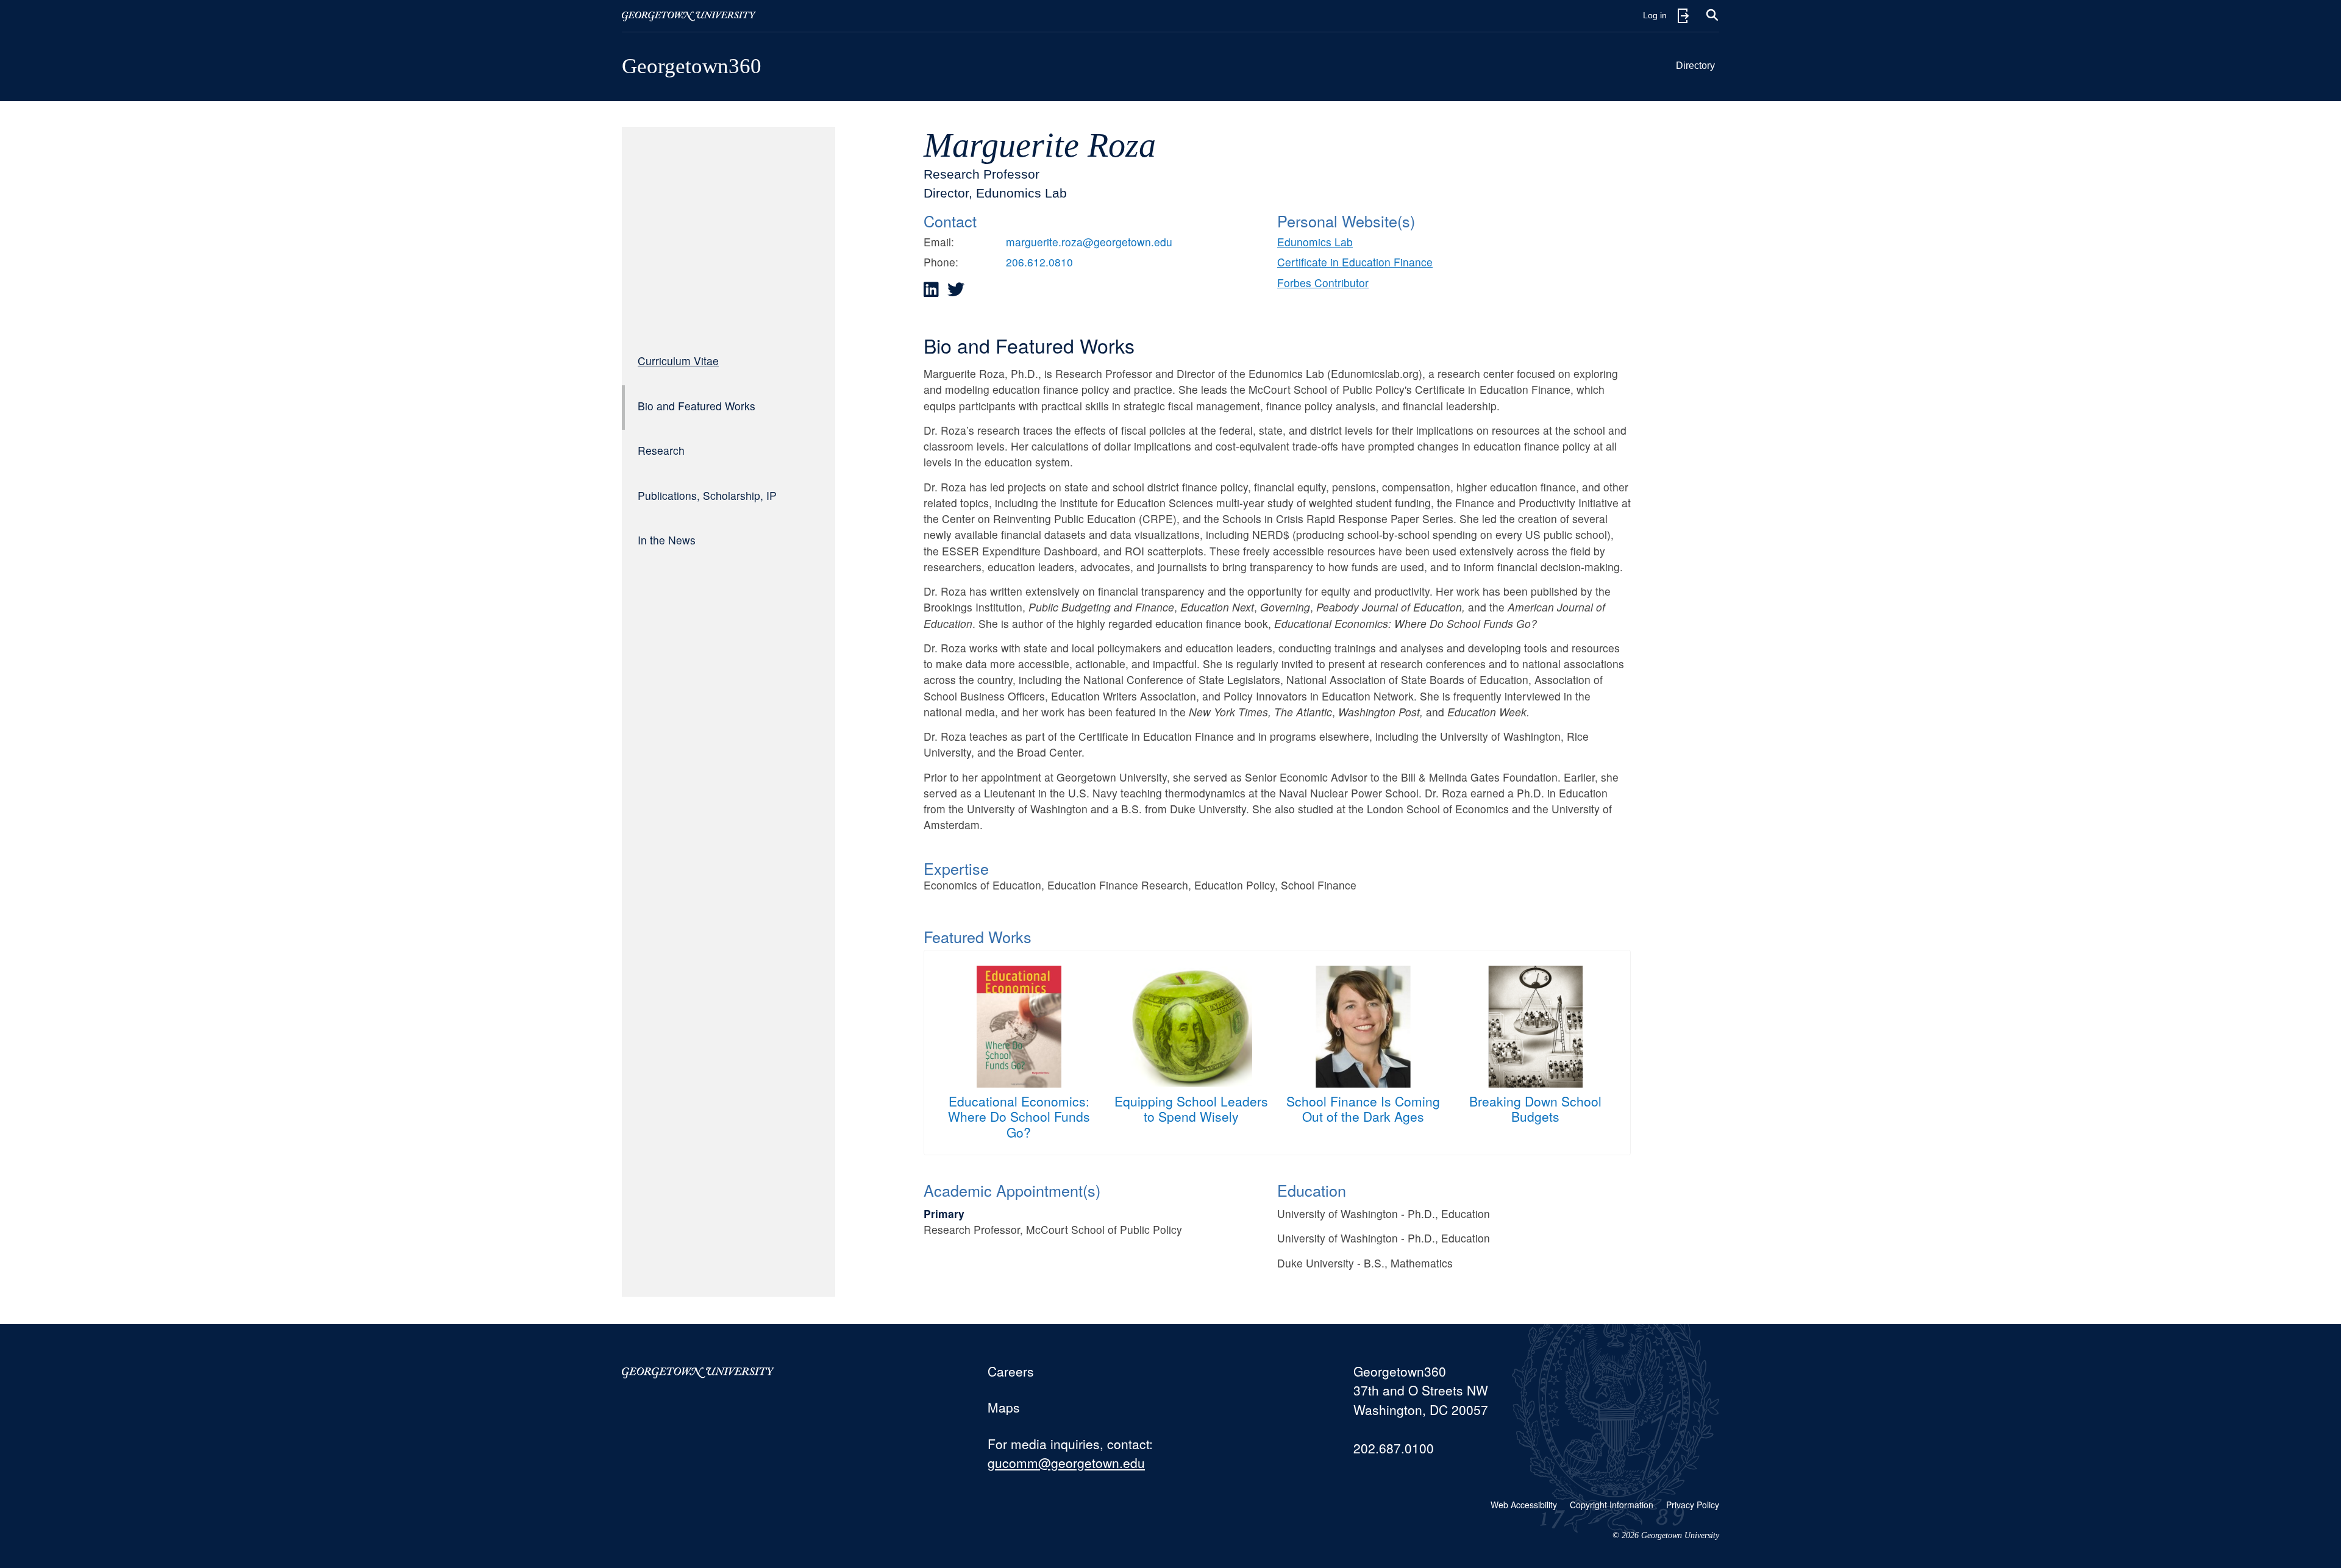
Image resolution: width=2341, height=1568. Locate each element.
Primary (944, 1213)
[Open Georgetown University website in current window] (689, 16)
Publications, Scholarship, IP (707, 495)
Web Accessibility (1524, 1505)
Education (1312, 1190)
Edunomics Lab (1315, 242)
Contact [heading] (950, 221)
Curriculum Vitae (678, 361)
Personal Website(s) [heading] (1346, 221)
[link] (931, 290)
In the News (667, 540)
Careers (1011, 1371)
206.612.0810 (1039, 262)
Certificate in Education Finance (1355, 262)
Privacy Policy (1693, 1505)
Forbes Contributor (1323, 283)
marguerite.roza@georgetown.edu (1089, 242)
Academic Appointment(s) (1012, 1190)
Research (661, 450)
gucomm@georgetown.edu (1066, 1463)
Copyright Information (1612, 1505)
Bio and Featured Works (697, 406)
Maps (1004, 1407)
